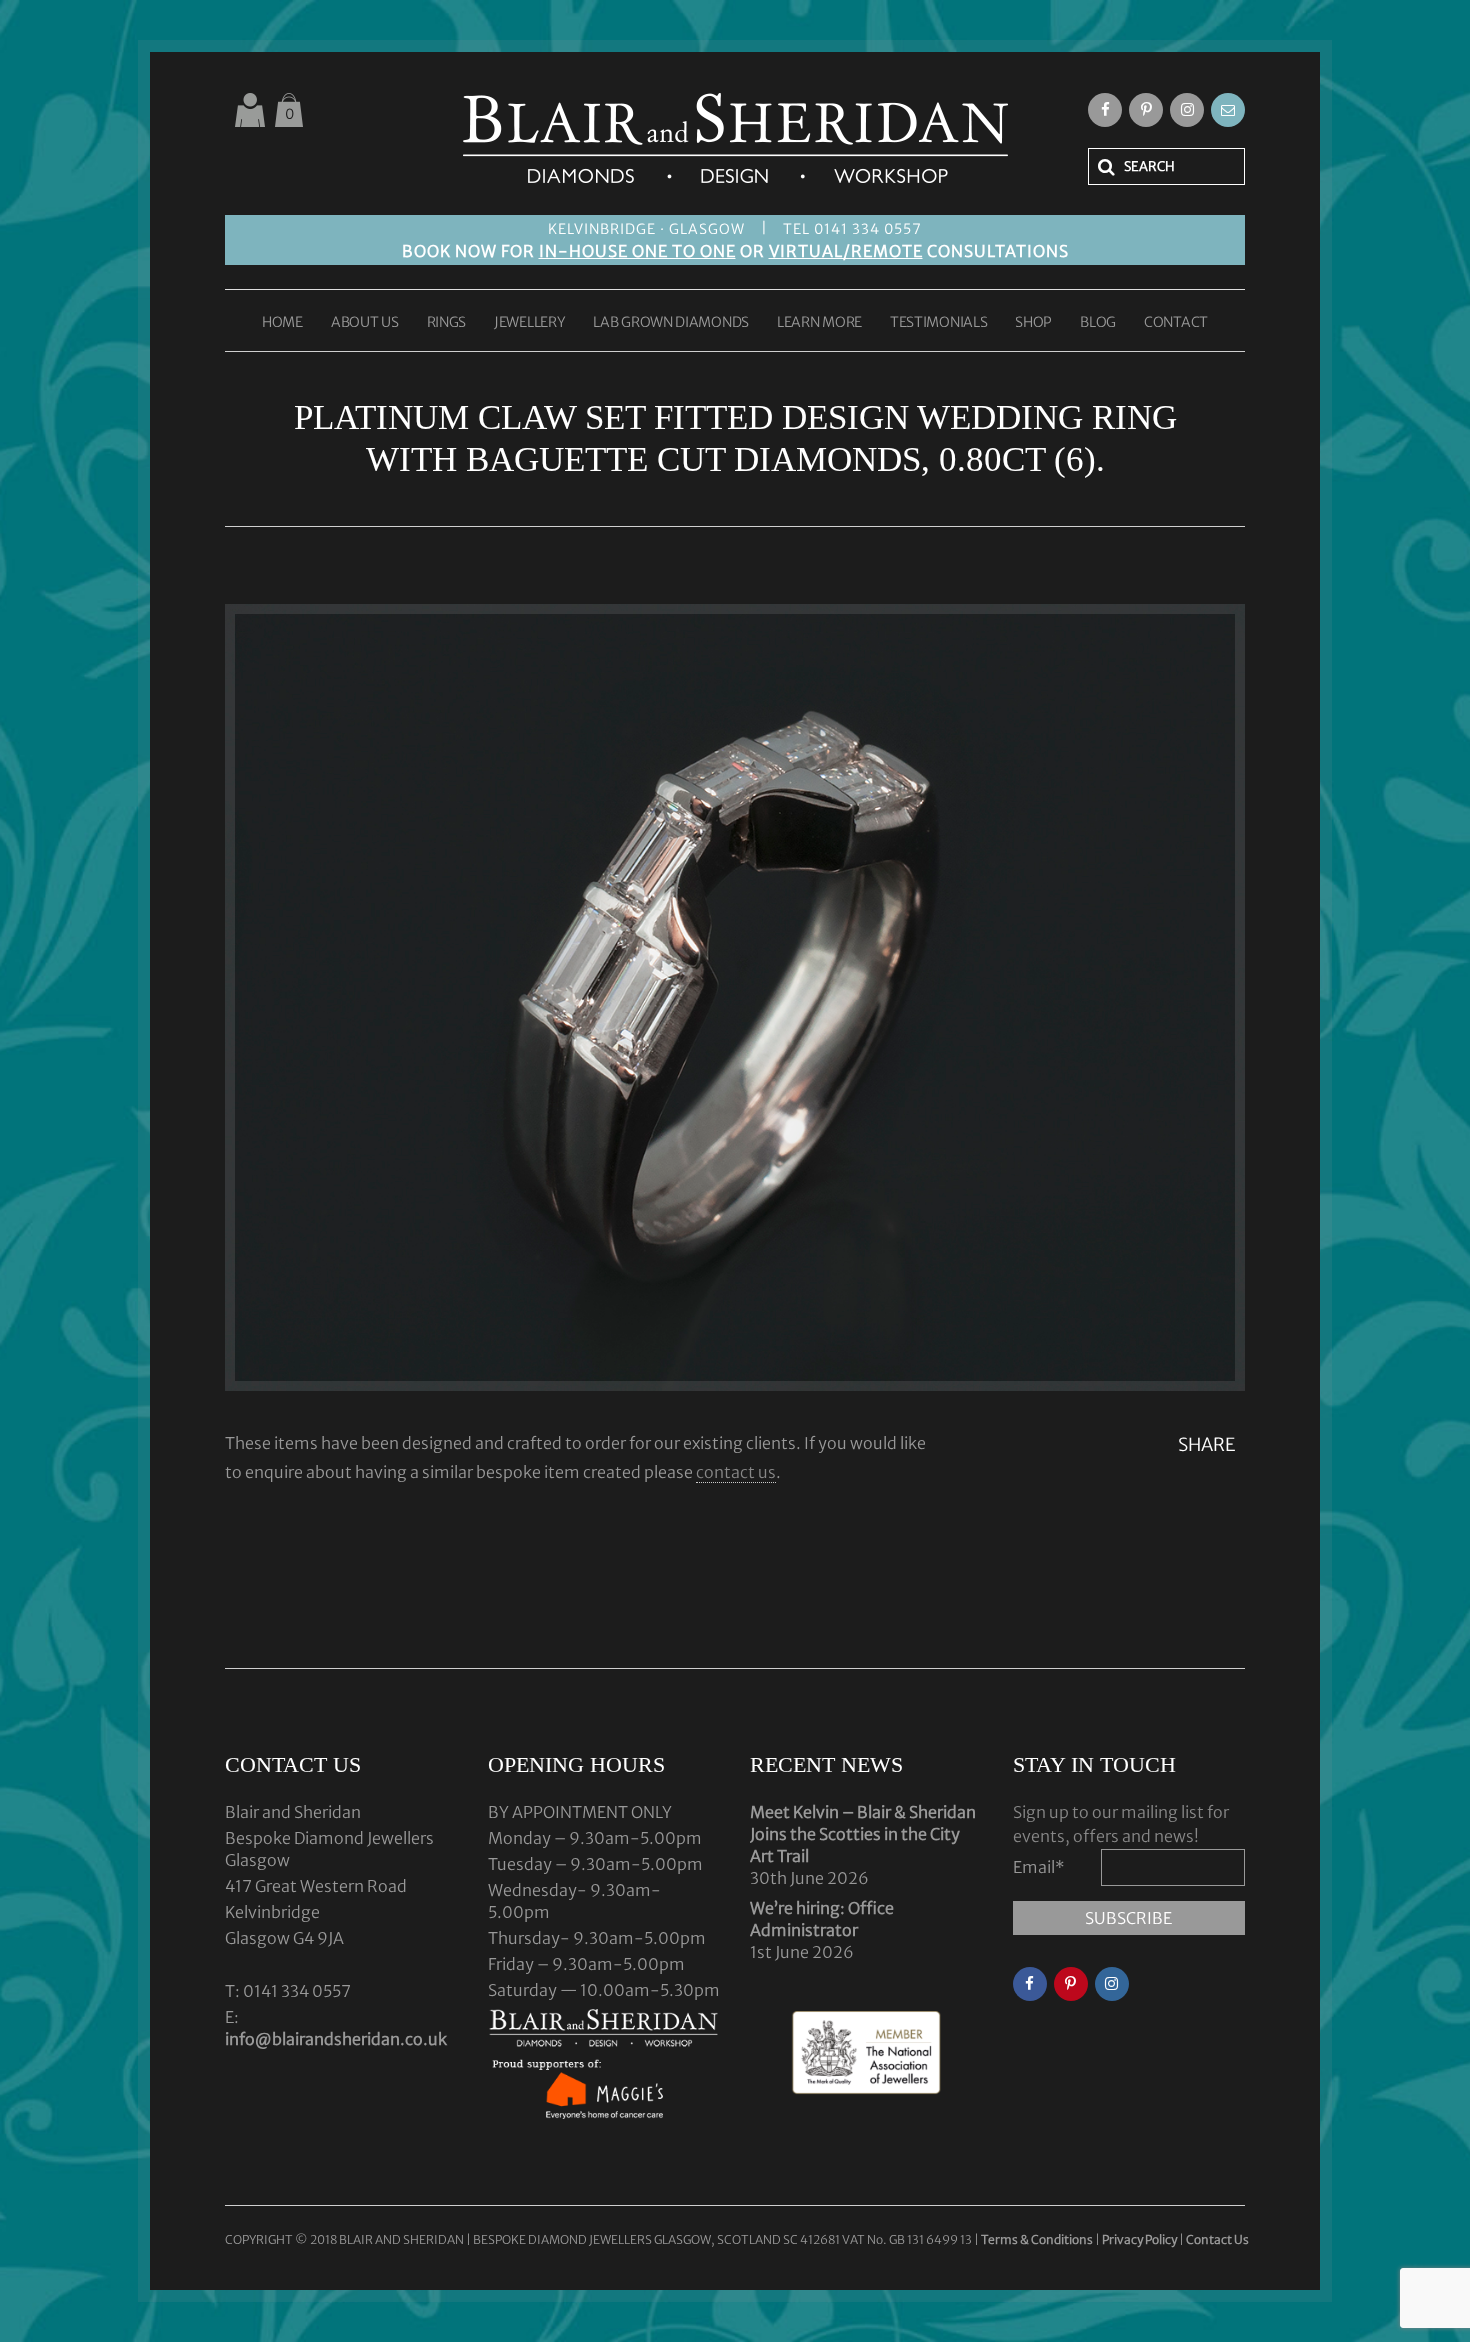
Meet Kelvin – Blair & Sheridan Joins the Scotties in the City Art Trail (863, 1834)
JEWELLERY (529, 323)
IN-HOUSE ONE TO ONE (637, 251)
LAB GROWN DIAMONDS (671, 323)
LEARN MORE (819, 323)
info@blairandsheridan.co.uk (336, 2039)
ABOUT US (365, 323)
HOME (282, 323)
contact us (736, 1472)
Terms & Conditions (1038, 2239)
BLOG (1098, 323)
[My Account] (250, 110)
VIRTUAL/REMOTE (846, 251)
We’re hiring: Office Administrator (822, 1919)
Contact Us (1217, 2239)
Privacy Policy (1139, 2239)
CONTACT (1176, 323)
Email (1039, 1867)
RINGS (447, 323)
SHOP (1033, 323)
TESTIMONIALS (938, 323)
